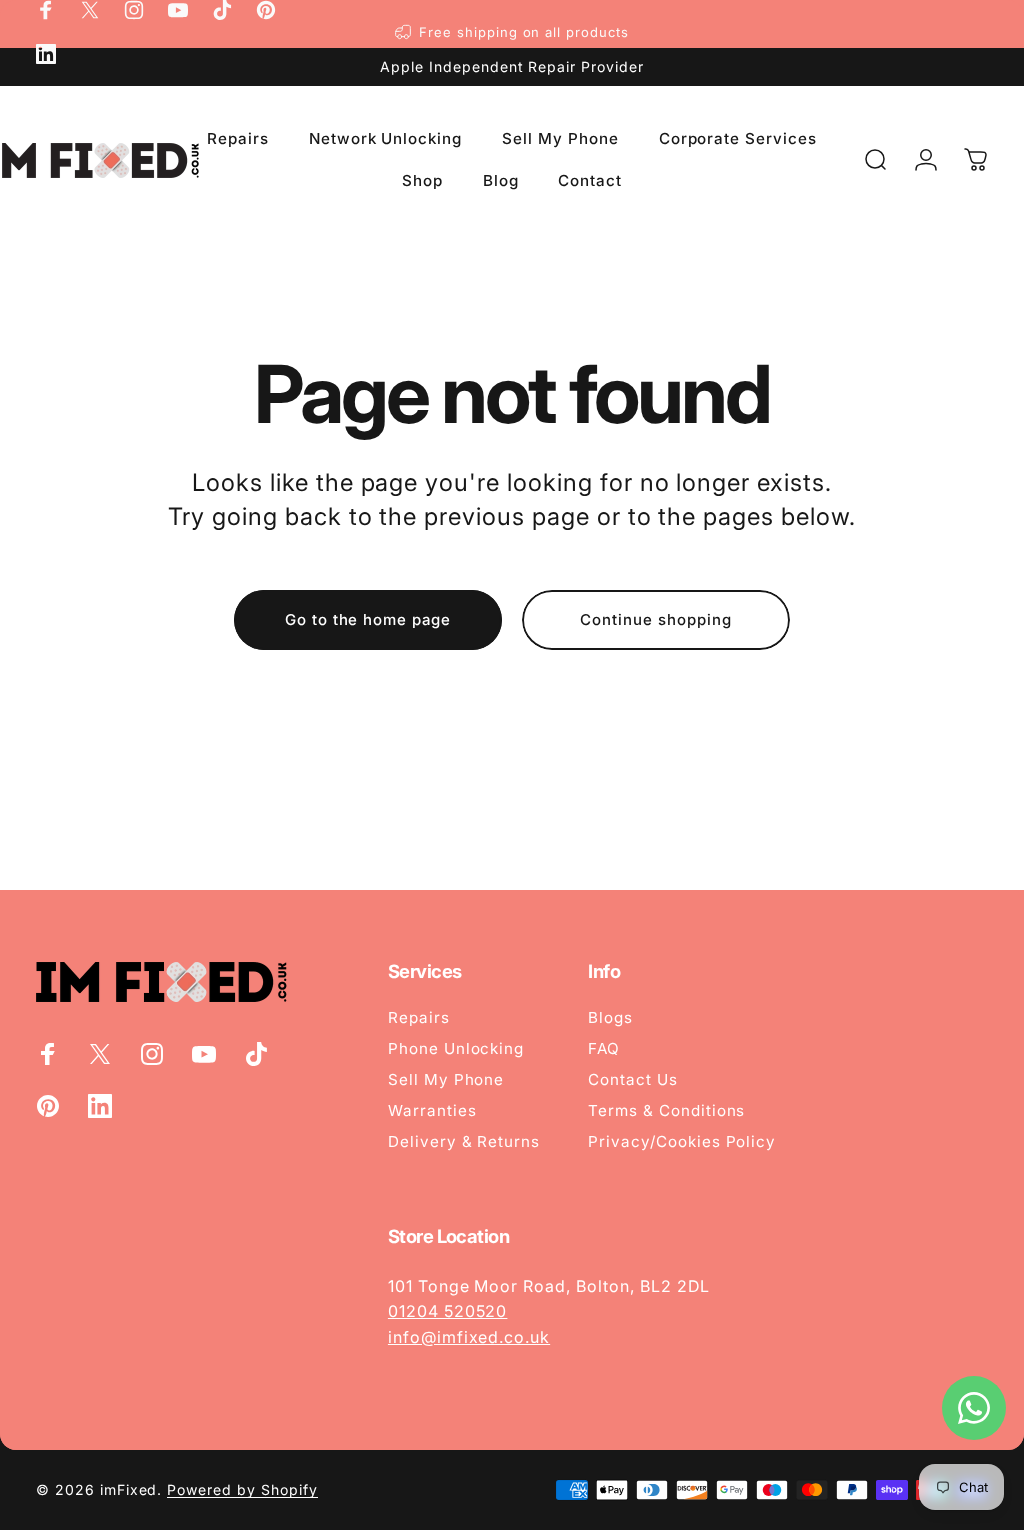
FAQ (604, 1048)
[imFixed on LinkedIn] (46, 54)
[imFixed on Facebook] (46, 10)
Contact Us (633, 1079)
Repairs (419, 1017)
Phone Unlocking (456, 1048)
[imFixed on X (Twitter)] (90, 10)
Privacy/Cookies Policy (682, 1141)
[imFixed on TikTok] (222, 10)
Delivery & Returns (464, 1141)
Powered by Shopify (242, 1489)
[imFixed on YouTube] (178, 10)
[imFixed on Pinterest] (266, 10)
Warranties (432, 1110)
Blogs (610, 1017)
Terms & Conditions (666, 1110)
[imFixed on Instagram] (134, 10)
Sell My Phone (446, 1079)
